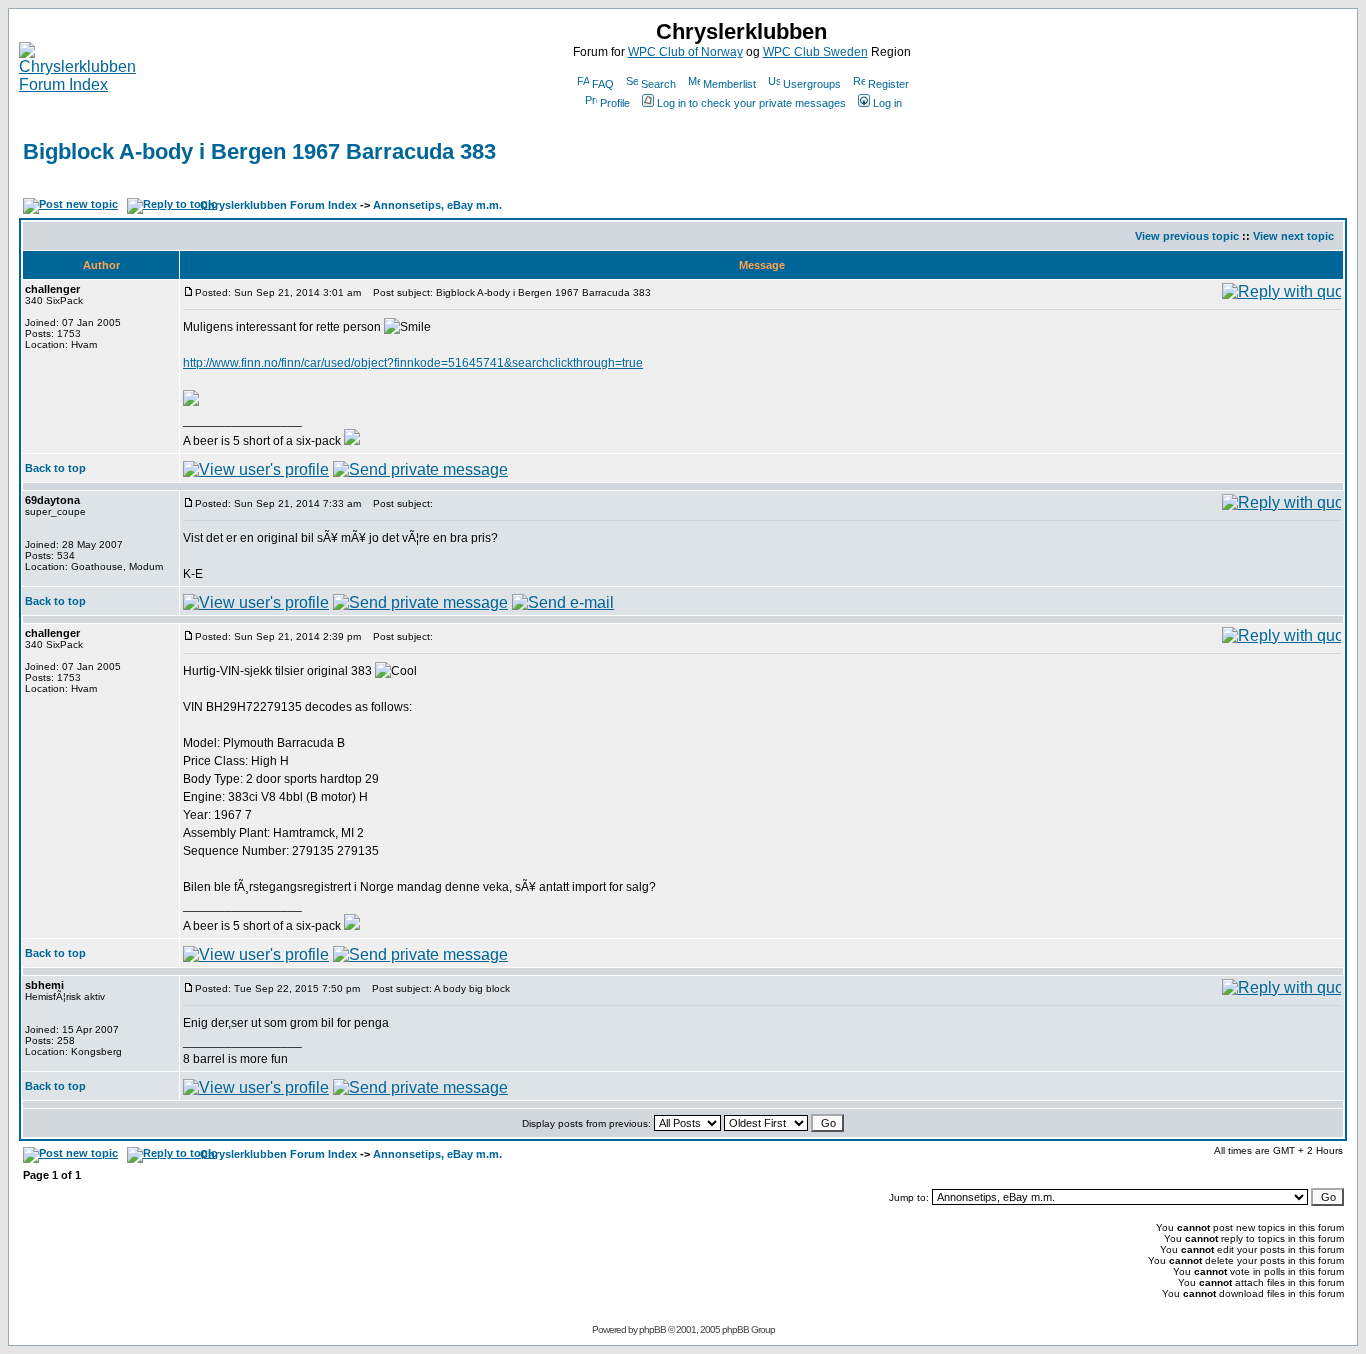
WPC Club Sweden (815, 52)
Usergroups (812, 84)
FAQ (603, 84)
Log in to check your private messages (751, 103)
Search (658, 84)
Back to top (55, 468)
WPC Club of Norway (685, 52)
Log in (887, 103)
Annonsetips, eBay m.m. (437, 205)
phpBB (652, 1329)
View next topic (1293, 236)
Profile (615, 103)
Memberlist (729, 84)
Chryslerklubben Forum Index (278, 205)
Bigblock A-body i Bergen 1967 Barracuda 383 (259, 151)
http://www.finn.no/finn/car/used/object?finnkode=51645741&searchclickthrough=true (413, 363)
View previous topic (1187, 236)
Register (888, 84)
